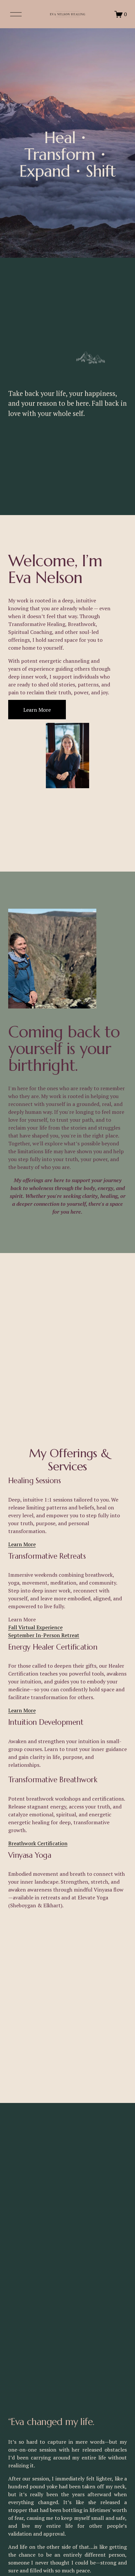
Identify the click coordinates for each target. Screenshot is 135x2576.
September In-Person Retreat (44, 1635)
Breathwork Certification (38, 1843)
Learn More (37, 710)
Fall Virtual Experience (35, 1627)
